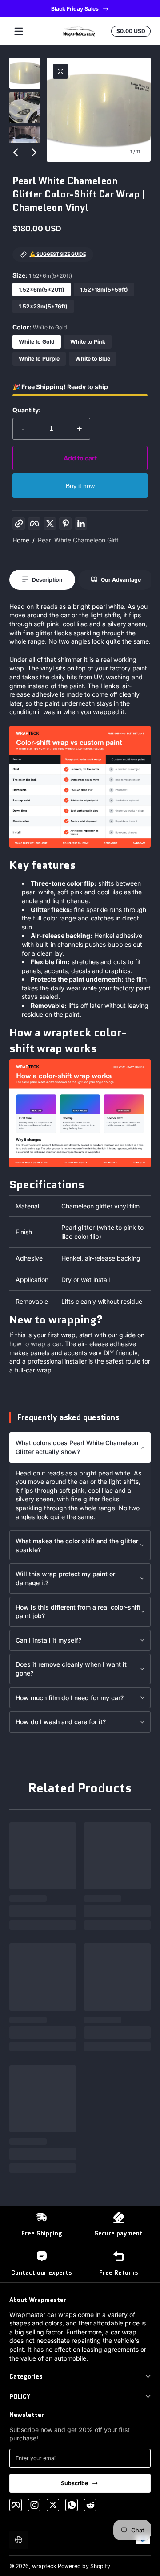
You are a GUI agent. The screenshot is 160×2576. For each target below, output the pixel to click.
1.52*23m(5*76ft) (43, 306)
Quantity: (27, 410)
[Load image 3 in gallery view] (25, 142)
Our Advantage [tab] (121, 580)
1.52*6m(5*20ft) (42, 290)
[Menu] (19, 31)
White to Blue (93, 359)
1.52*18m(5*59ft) (104, 290)
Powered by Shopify (84, 2566)
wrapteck (44, 2566)
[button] (60, 71)
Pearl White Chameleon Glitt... (81, 540)
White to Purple (39, 359)
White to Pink (88, 342)
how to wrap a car (35, 1344)
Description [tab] (47, 580)
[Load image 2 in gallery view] (25, 107)
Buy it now (80, 486)
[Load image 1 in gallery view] (25, 73)
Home (21, 540)
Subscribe (74, 2483)
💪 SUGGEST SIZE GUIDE (58, 254)
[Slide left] (16, 152)
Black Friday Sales (74, 9)
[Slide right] (34, 152)
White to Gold (37, 342)
